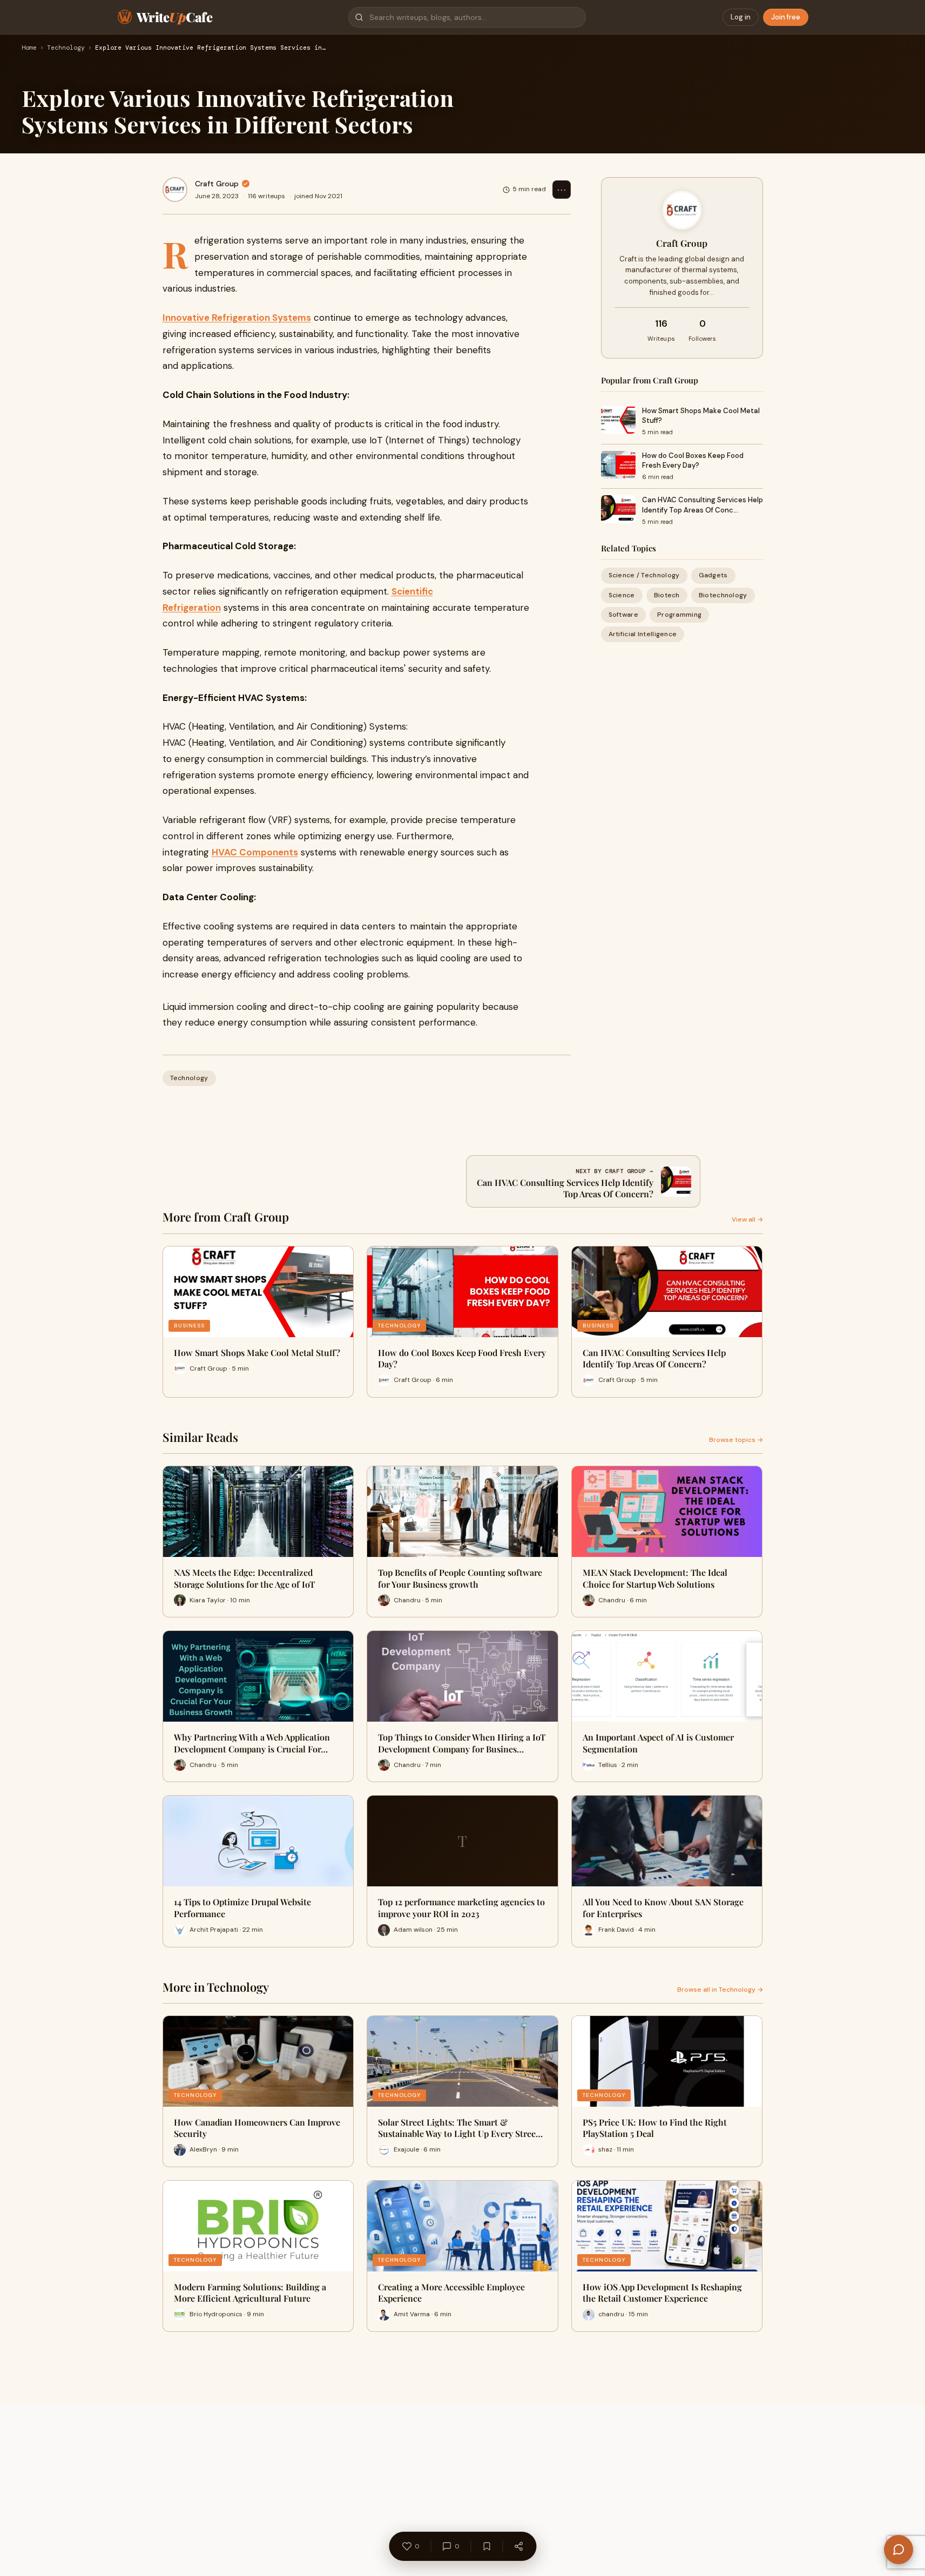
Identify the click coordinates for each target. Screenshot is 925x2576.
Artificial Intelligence (643, 634)
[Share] (518, 2546)
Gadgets (713, 575)
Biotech (667, 595)
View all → (747, 1219)
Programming (679, 614)
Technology (66, 48)
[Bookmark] (487, 2546)
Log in (741, 17)
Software (623, 614)
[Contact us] (899, 2550)
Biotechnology (723, 595)
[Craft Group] (175, 190)
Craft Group (217, 184)
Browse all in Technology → (720, 1990)
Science (622, 595)
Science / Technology (644, 575)
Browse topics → (736, 1440)
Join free (786, 17)
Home (29, 48)
